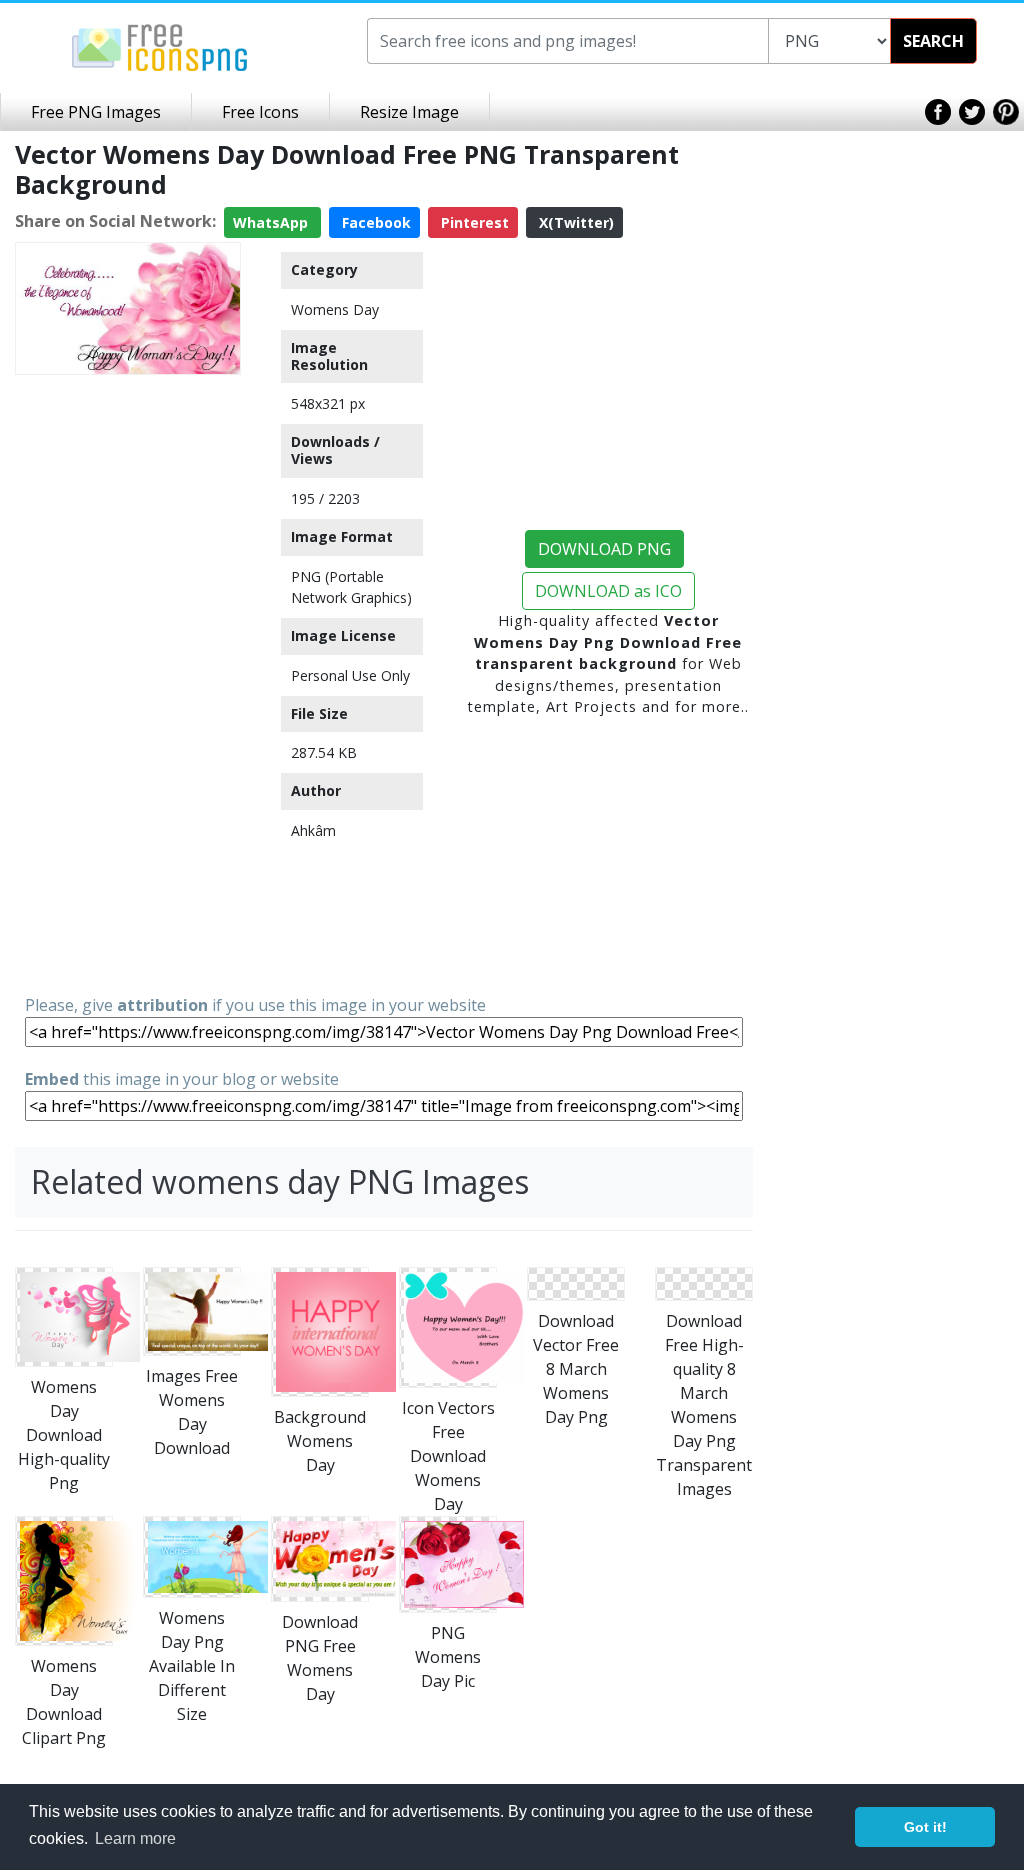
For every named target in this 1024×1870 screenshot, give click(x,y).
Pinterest (473, 222)
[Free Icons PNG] (160, 46)
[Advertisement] (128, 683)
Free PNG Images (96, 112)
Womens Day (335, 309)
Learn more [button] (135, 1838)
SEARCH (933, 41)
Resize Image (409, 112)
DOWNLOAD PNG (604, 549)
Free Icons (260, 112)
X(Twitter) (574, 222)
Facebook (374, 222)
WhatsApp (272, 222)
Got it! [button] (925, 1827)
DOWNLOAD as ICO (608, 591)
